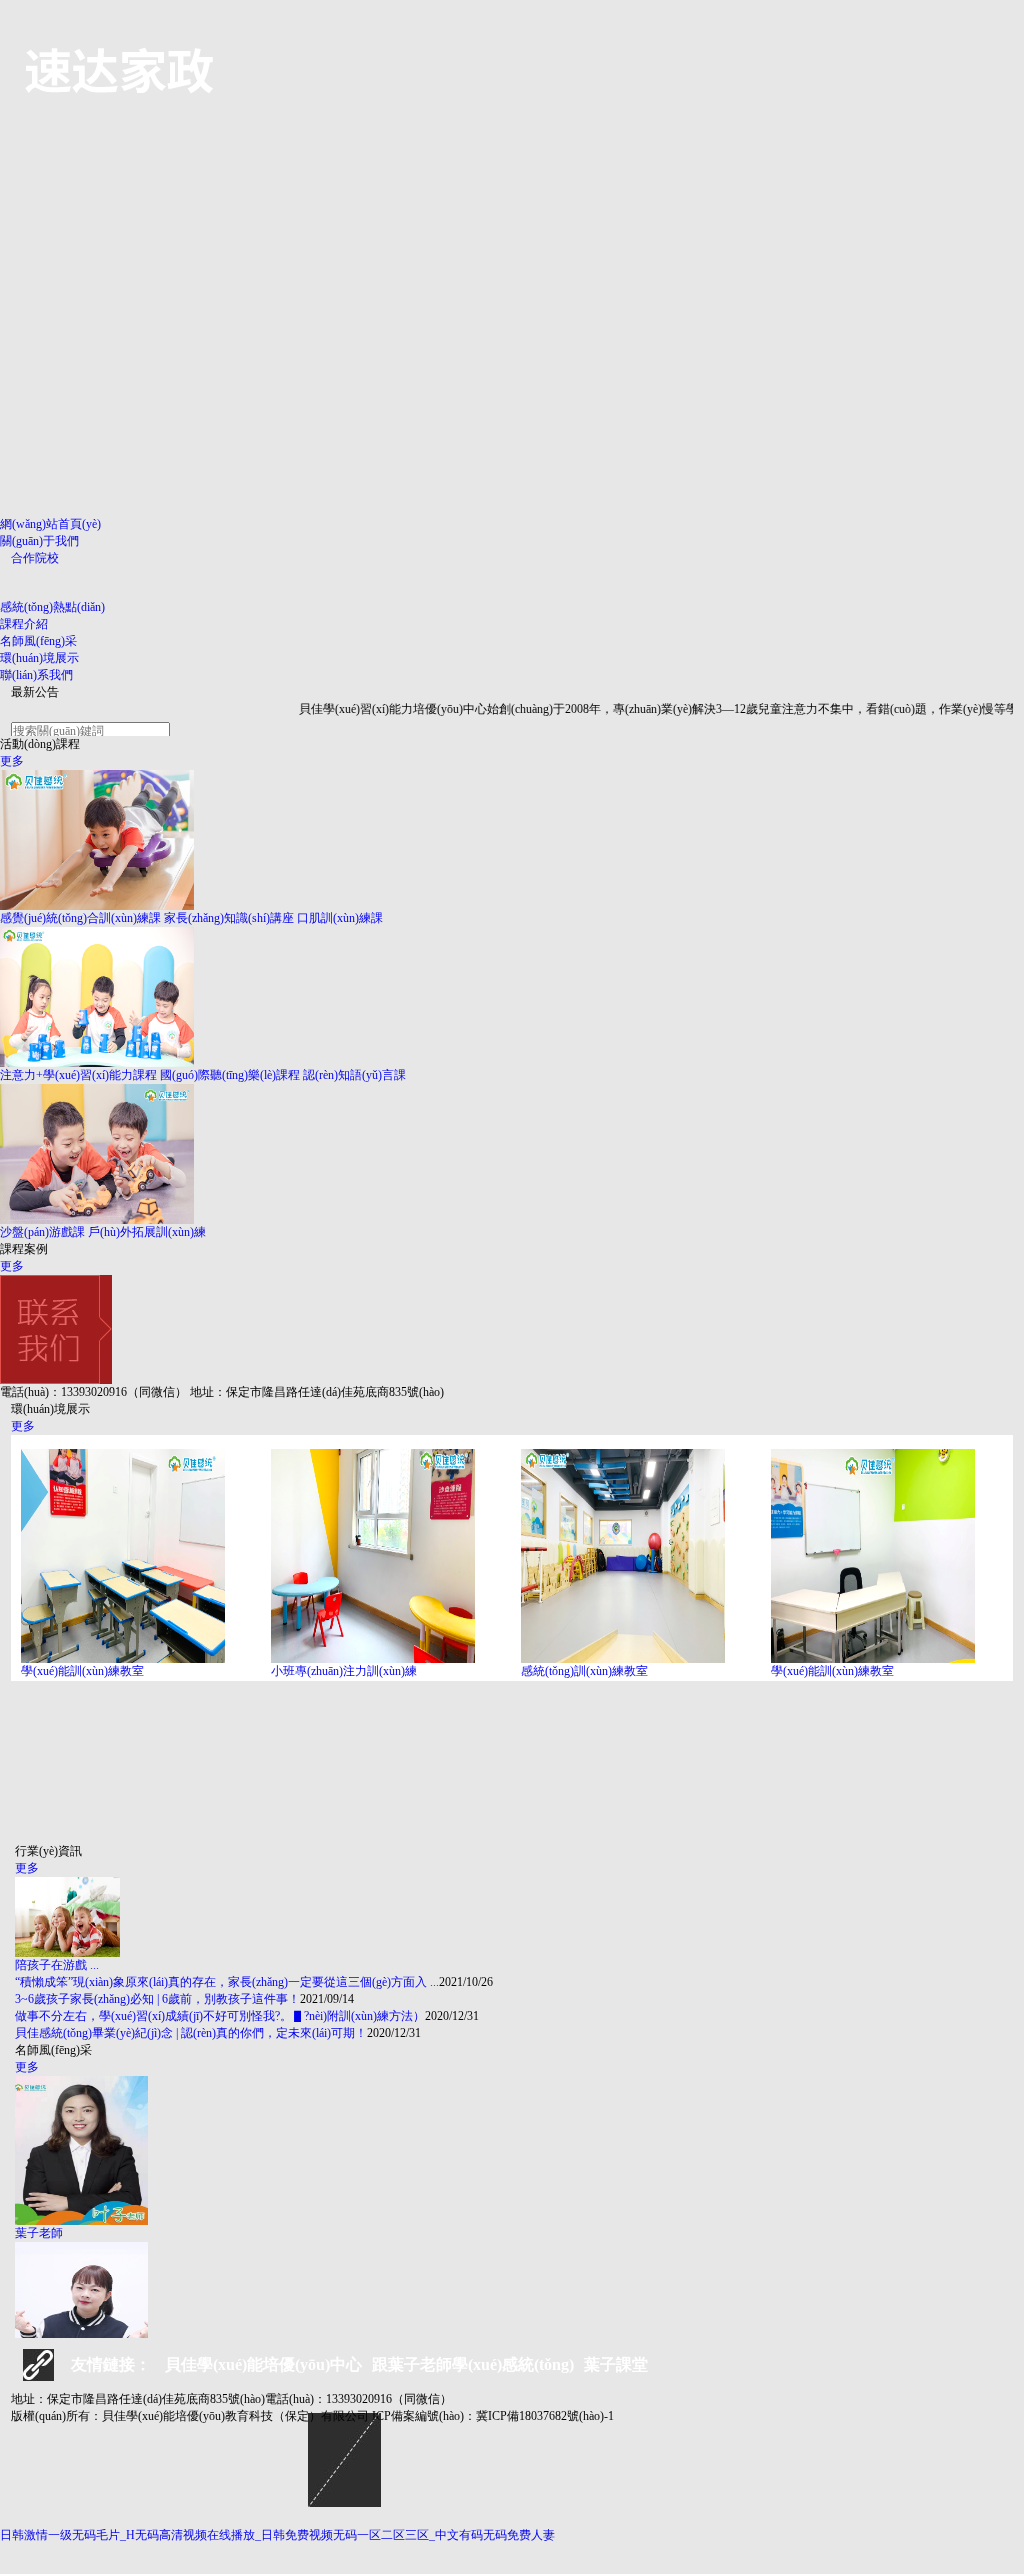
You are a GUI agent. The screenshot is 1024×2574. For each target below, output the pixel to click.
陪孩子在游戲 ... (57, 1965)
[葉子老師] (512, 2150)
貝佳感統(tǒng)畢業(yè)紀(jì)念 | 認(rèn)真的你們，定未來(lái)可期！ (191, 2033)
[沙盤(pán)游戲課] (512, 1154)
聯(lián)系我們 (36, 675)
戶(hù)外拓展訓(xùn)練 (147, 1232)
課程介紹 (24, 624)
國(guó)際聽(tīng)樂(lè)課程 (230, 1075)
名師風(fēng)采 (38, 641)
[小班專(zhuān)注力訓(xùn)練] (396, 1556)
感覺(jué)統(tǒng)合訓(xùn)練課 (80, 918)
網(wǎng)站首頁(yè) (50, 524)
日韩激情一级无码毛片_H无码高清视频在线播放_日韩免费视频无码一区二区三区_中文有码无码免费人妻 (277, 2535)
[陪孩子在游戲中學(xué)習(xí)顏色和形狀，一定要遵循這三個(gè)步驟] (512, 1917)
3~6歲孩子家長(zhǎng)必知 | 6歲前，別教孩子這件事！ (157, 1999)
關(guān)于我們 (39, 541)
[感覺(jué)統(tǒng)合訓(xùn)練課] (512, 840)
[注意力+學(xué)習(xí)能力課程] (512, 997)
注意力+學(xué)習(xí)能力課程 (78, 1075)
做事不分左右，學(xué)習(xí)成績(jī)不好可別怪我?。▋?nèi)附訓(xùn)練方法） (220, 2016)
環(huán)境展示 (39, 658)
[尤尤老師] (512, 2316)
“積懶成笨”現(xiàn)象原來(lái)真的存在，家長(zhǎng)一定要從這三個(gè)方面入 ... (227, 1982)
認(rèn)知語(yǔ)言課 (354, 1075)
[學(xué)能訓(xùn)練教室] (146, 1556)
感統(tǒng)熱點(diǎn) (52, 607)
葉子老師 (39, 2233)
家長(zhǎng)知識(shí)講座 (229, 918)
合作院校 (35, 558)
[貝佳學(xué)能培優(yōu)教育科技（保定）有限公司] (121, 68)
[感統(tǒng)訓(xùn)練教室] (646, 1556)
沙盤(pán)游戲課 (42, 1232)
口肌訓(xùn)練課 (340, 918)
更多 (12, 761)
